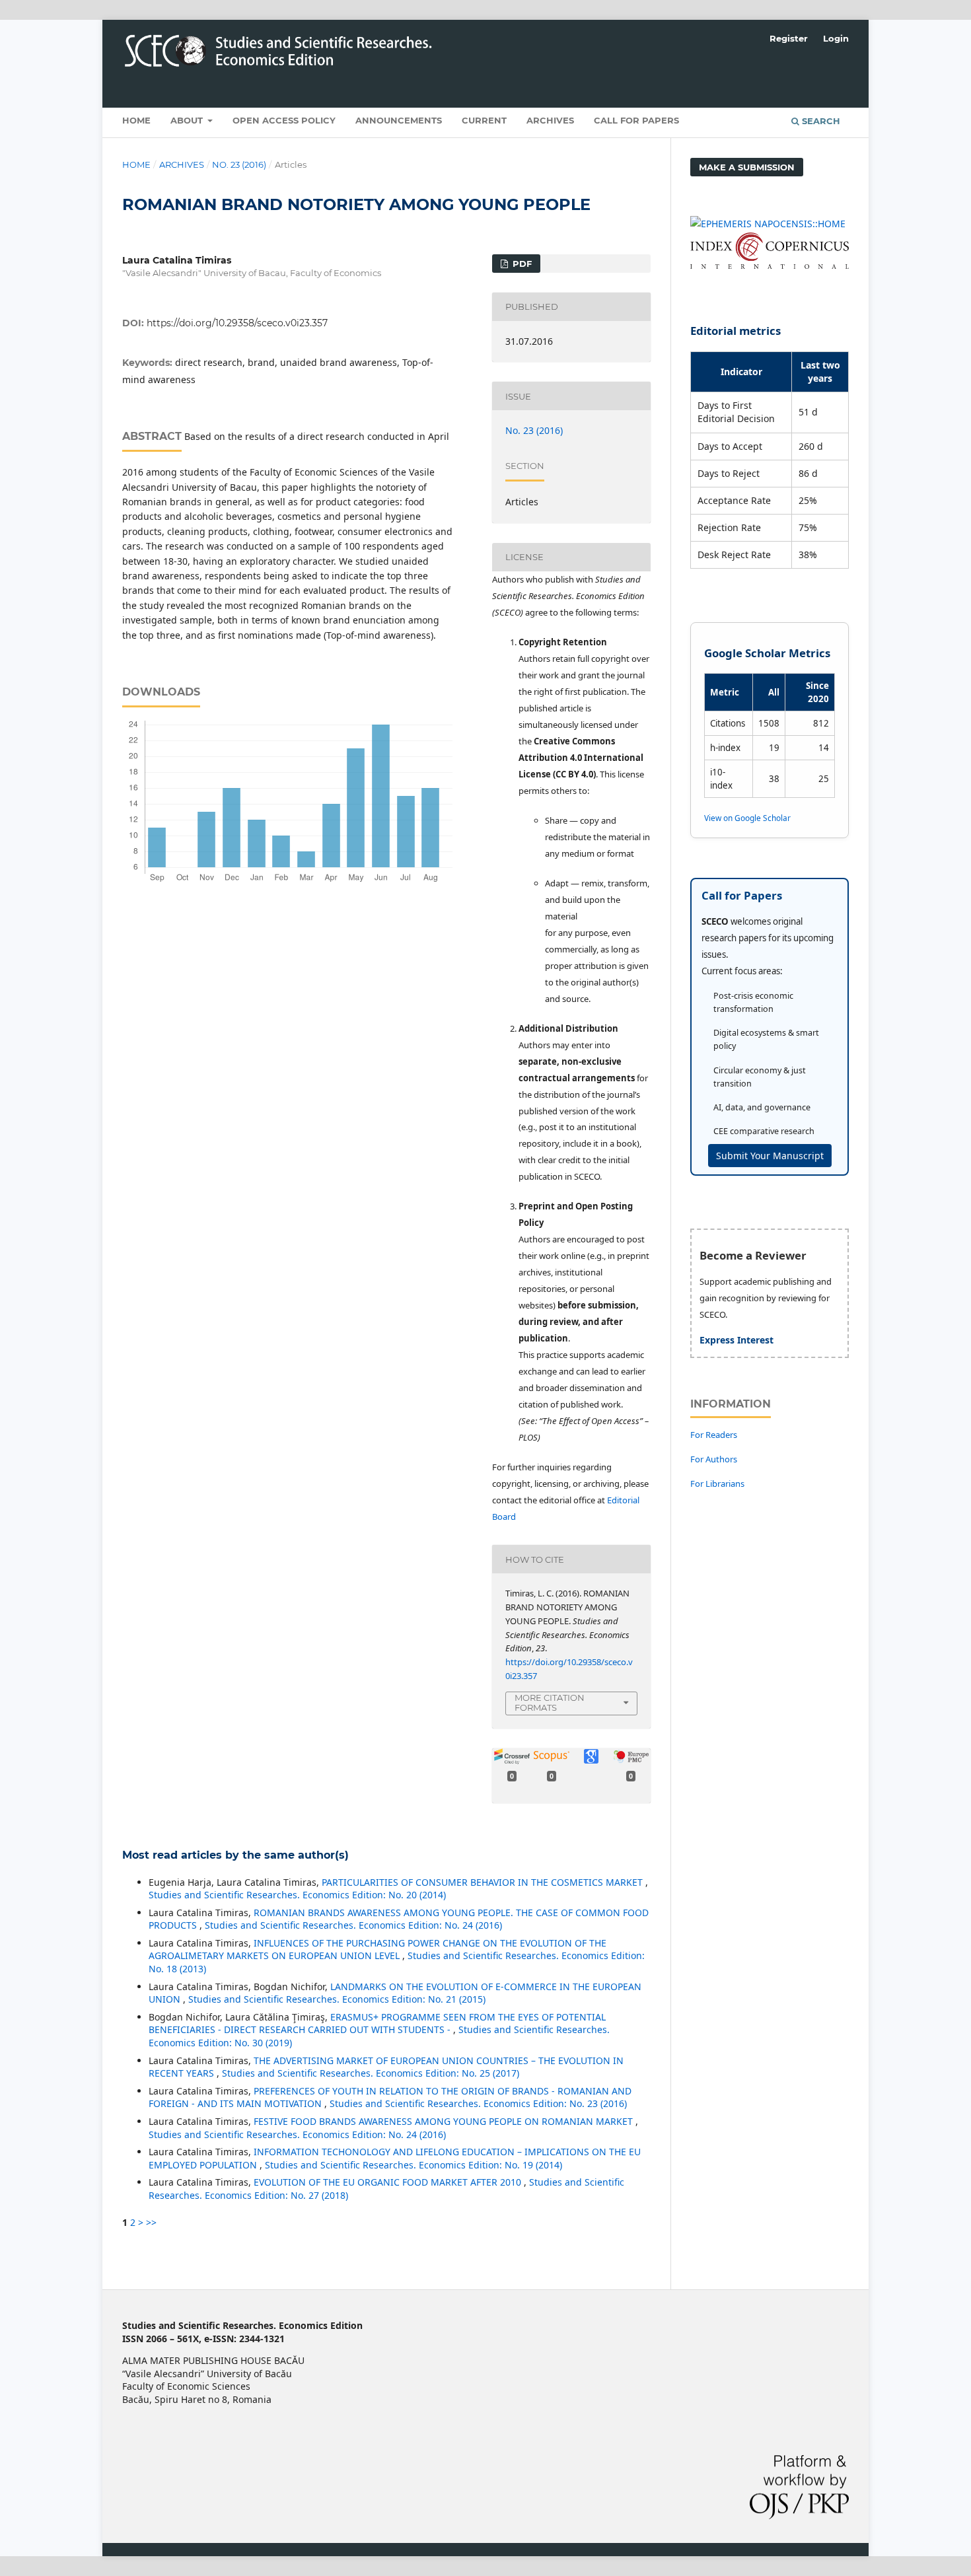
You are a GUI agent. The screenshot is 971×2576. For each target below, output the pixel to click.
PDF (521, 264)
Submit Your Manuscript (770, 1156)
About (188, 120)
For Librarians (717, 1484)
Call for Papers (636, 120)
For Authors (714, 1459)
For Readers (714, 1435)
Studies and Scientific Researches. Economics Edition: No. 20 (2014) (297, 1895)
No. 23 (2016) (239, 164)
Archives (550, 120)
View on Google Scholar (747, 818)
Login (836, 38)
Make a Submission (747, 167)
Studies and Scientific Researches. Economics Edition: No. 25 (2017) (371, 2073)
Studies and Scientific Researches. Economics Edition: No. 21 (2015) (337, 1999)
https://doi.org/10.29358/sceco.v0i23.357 (237, 323)
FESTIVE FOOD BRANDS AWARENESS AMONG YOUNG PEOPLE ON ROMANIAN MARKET (445, 2121)
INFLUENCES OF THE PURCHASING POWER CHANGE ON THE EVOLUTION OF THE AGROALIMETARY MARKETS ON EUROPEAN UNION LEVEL (378, 1950)
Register (789, 38)
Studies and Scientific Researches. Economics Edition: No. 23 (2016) (478, 2103)
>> (151, 2222)
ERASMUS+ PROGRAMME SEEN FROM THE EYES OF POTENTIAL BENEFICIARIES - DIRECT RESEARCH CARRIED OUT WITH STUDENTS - (377, 2023)
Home (136, 120)
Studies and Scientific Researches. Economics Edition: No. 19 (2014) (414, 2165)
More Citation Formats (550, 1702)
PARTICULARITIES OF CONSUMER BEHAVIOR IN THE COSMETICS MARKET (484, 1882)
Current (484, 120)
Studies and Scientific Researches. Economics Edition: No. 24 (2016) (353, 1925)
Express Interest (737, 1340)
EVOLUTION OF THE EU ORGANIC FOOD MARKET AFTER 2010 (389, 2182)
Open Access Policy (284, 120)
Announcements (399, 120)
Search (820, 121)
